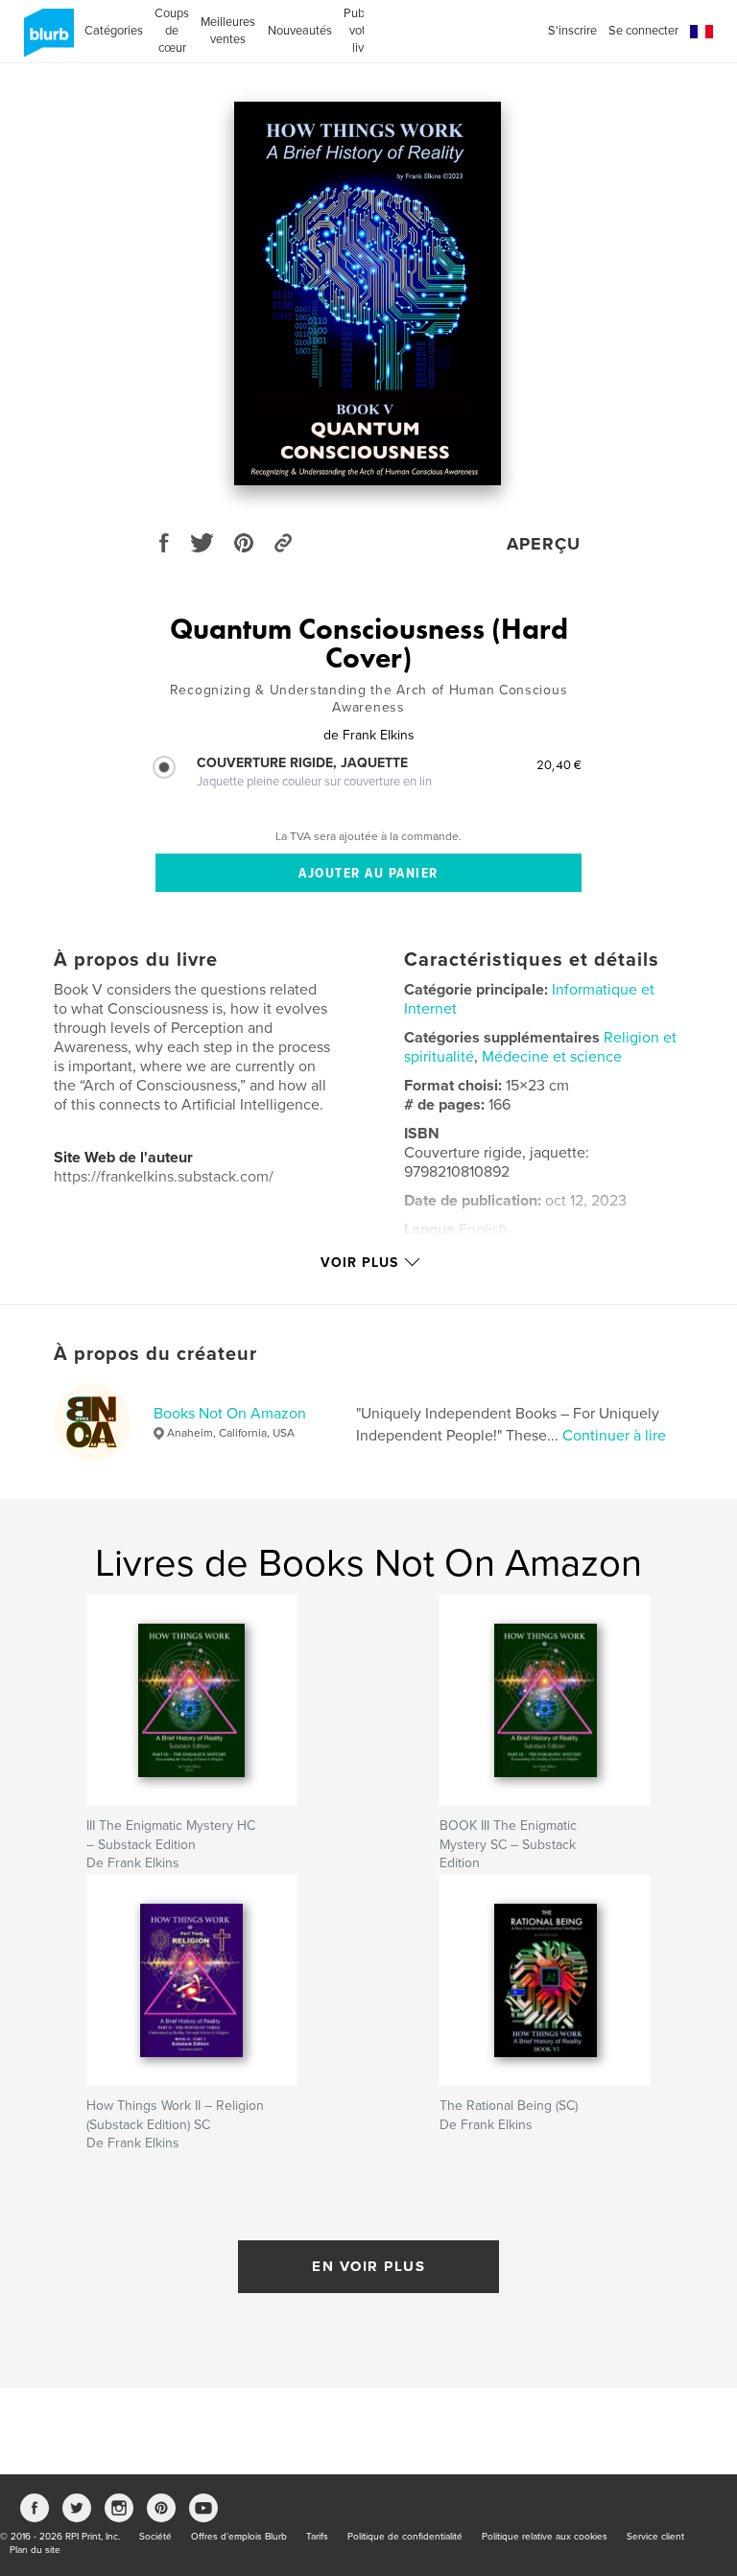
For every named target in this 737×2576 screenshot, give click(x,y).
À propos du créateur (155, 1354)
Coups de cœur (172, 31)
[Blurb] (46, 40)
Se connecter (643, 31)
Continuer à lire (614, 1436)
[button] (701, 32)
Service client (655, 2537)
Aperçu (544, 544)
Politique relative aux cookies (545, 2537)
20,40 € (559, 764)
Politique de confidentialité (405, 2537)
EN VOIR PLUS (368, 2266)
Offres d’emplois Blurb (239, 2537)
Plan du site (35, 2550)
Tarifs (317, 2537)
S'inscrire (572, 31)
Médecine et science (552, 1057)
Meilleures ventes (228, 31)
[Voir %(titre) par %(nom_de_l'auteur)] (367, 293)
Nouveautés (300, 31)
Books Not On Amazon (230, 1414)
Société (155, 2537)
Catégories (114, 31)
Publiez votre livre (363, 31)
